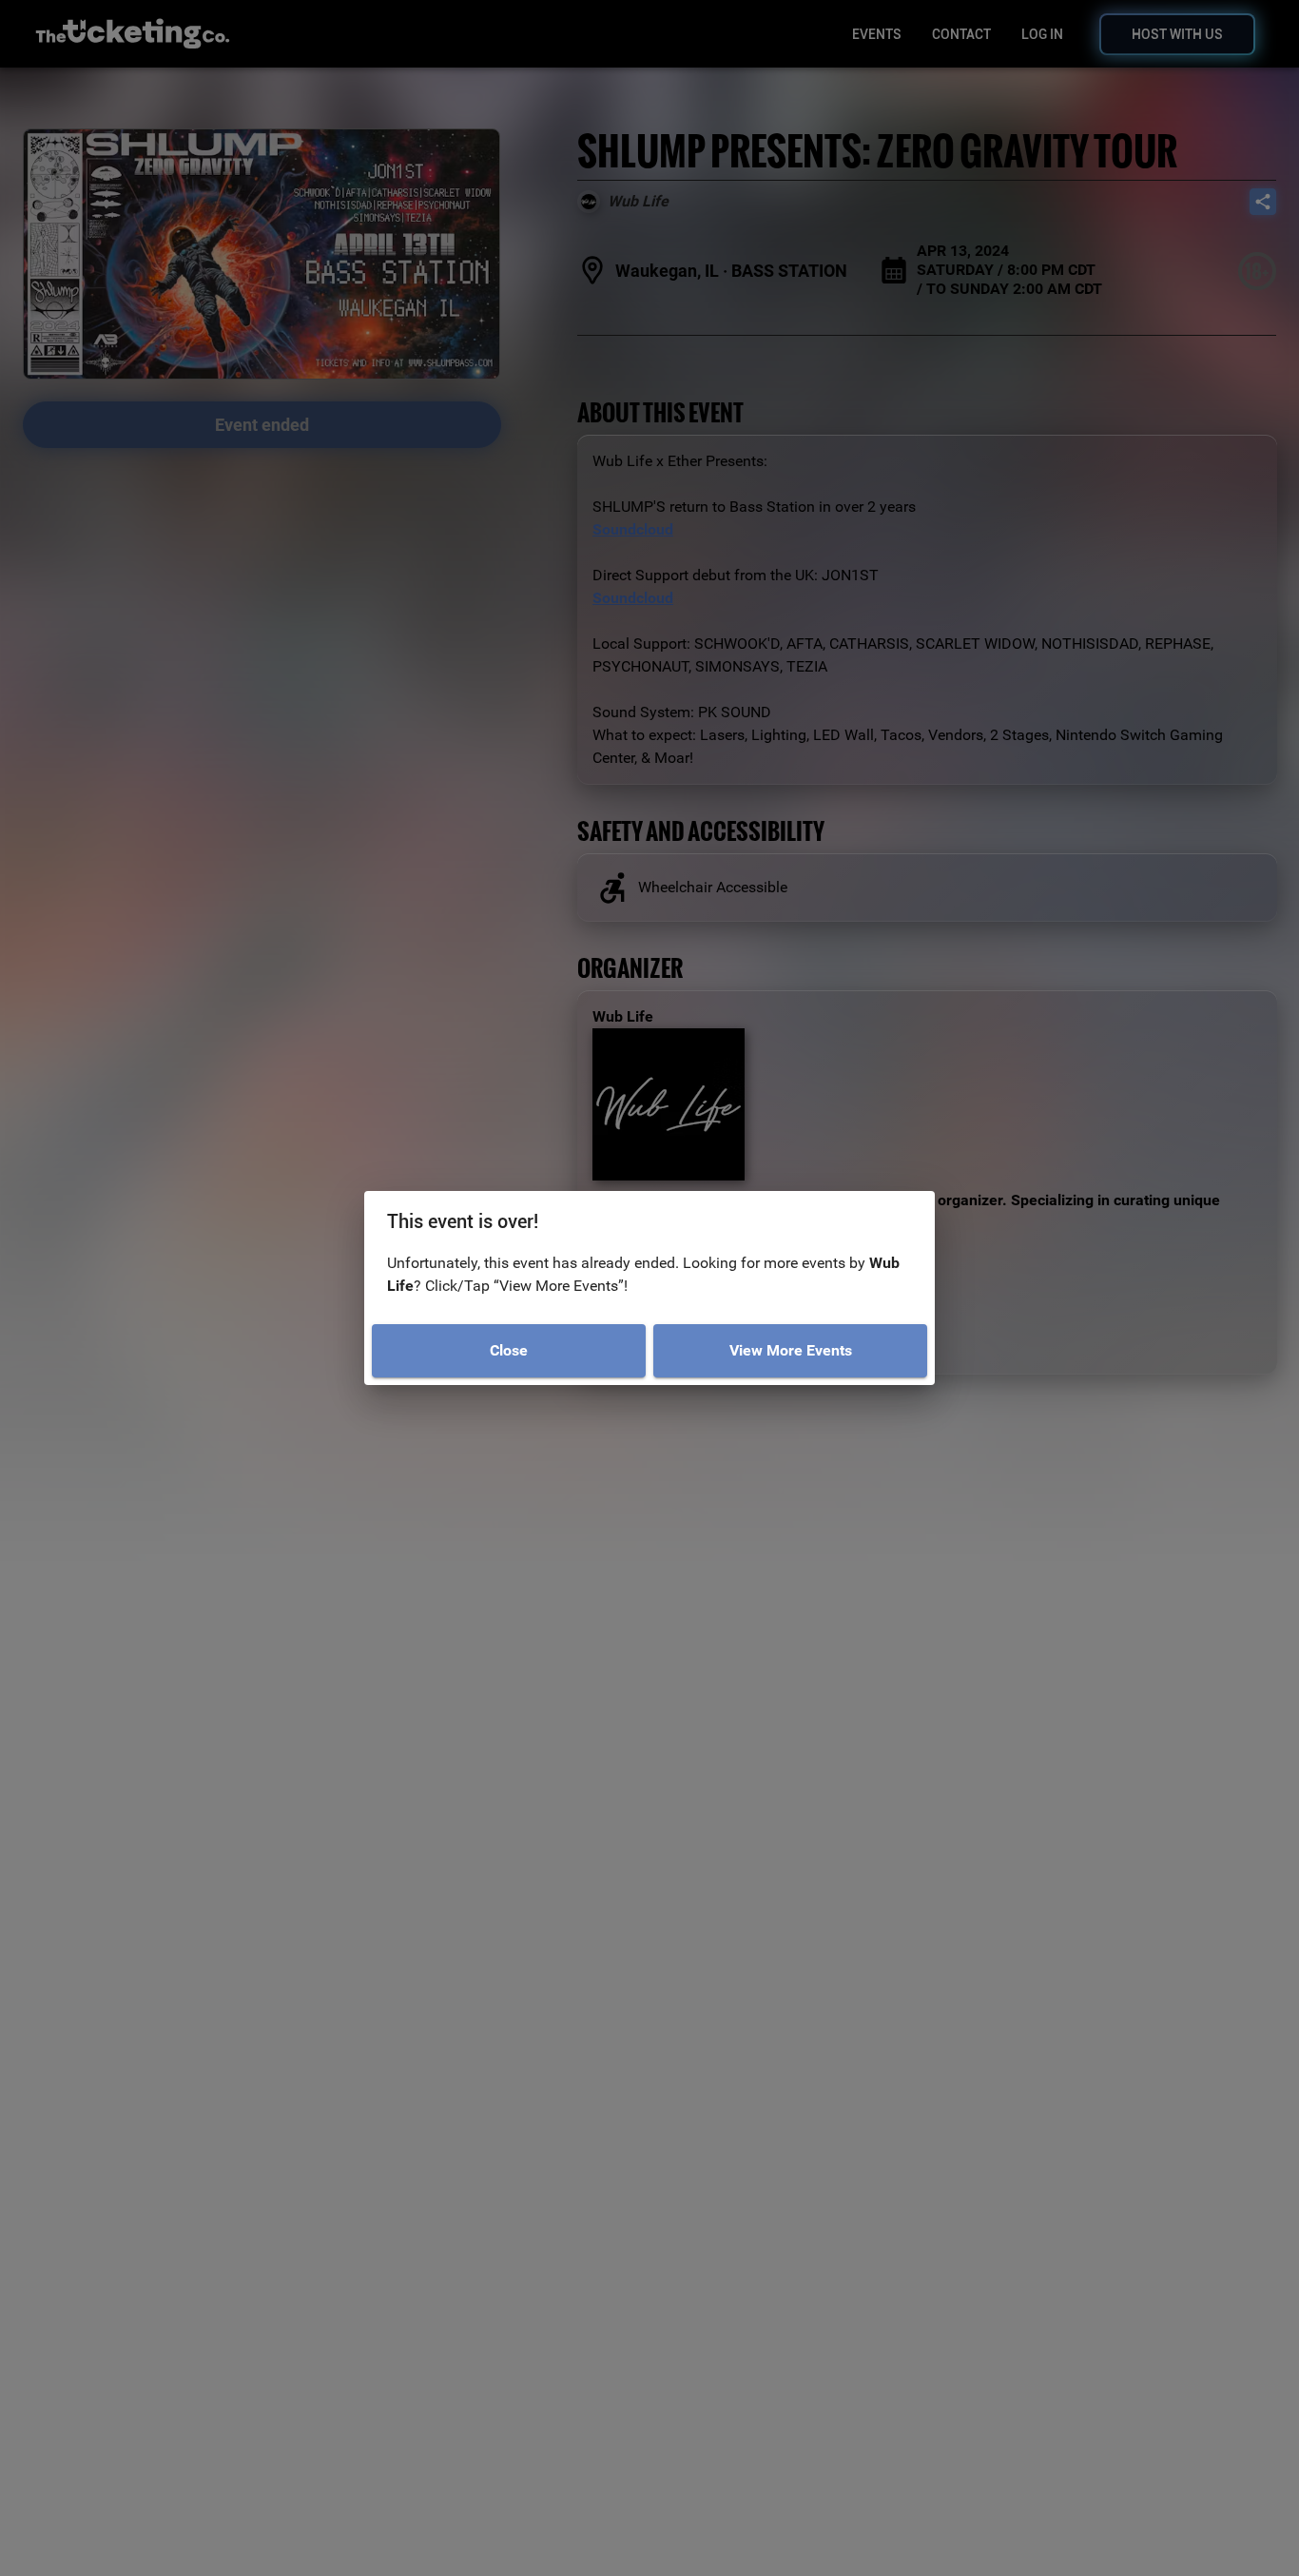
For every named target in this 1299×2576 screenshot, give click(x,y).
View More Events (791, 1350)
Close (509, 1350)
